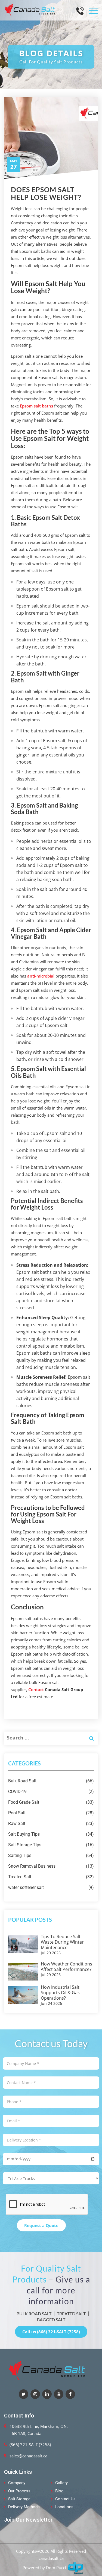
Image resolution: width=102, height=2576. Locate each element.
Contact (36, 1689)
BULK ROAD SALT (34, 2314)
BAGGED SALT (51, 2320)
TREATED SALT (71, 2314)
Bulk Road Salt (51, 1781)
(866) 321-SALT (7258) (30, 2445)
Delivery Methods (24, 2507)
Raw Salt (51, 1824)
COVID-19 (51, 1792)
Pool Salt (51, 1813)
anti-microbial (41, 976)
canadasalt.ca (51, 2558)
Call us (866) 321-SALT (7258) (51, 2332)
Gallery (61, 2483)
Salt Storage (19, 2499)
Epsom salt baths (36, 406)
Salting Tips (51, 1855)
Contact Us (65, 2499)
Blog (59, 2491)
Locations (64, 2507)
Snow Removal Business (51, 1866)
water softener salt (51, 1887)
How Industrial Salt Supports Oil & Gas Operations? (60, 1993)
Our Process (19, 2491)
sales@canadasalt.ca (28, 2456)
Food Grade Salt (51, 1802)
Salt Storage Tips (51, 1845)
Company (17, 2483)
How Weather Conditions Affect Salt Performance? (67, 1967)
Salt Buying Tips (51, 1834)
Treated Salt (51, 1877)
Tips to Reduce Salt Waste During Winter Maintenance (62, 1942)
